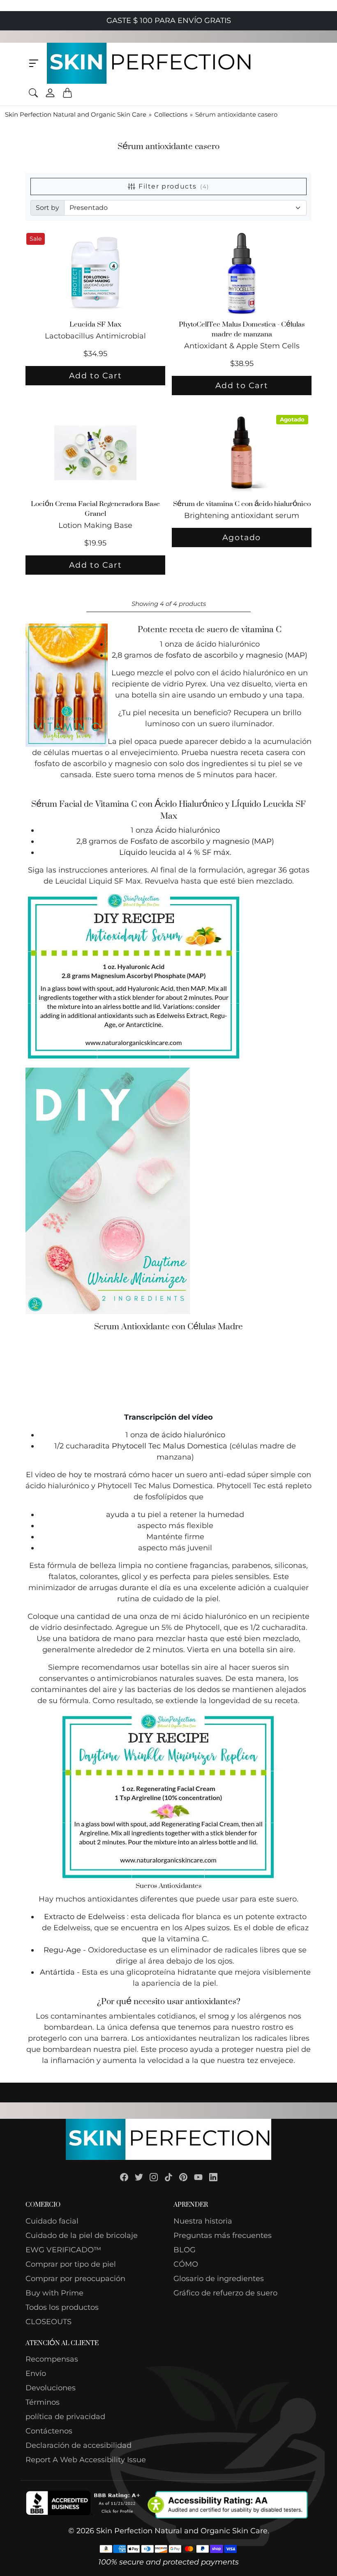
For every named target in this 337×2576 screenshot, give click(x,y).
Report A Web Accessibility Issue (86, 2460)
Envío (36, 2373)
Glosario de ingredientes (219, 2279)
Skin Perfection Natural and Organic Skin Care (76, 114)
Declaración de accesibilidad (78, 2445)
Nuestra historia (203, 2221)
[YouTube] (198, 2177)
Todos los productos (62, 2307)
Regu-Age (62, 1950)
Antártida (57, 1972)
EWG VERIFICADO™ (63, 2250)
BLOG (185, 2250)
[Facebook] (124, 2177)
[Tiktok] (168, 2177)
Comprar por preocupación (75, 2279)
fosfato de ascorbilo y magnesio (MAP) (237, 655)
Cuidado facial (52, 2221)
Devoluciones (51, 2388)
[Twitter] (139, 2177)
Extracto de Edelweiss (84, 1917)
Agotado (242, 537)
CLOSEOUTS (48, 2322)
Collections (171, 114)
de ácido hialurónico (188, 1435)
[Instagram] (154, 2177)
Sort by (47, 208)
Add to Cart (96, 375)
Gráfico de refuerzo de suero (225, 2293)
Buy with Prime (54, 2293)
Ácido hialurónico (188, 830)
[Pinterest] (183, 2177)
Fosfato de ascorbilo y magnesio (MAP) (202, 841)
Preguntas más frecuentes (223, 2235)
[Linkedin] (213, 2177)
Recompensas (52, 2359)
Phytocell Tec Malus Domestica (170, 1446)
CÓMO (186, 2264)
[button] (34, 63)
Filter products (174, 186)
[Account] (50, 93)
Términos (43, 2402)
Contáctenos (49, 2431)
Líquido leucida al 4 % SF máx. (175, 852)
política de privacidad (65, 2417)
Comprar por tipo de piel (71, 2264)
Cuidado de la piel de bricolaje (82, 2235)
